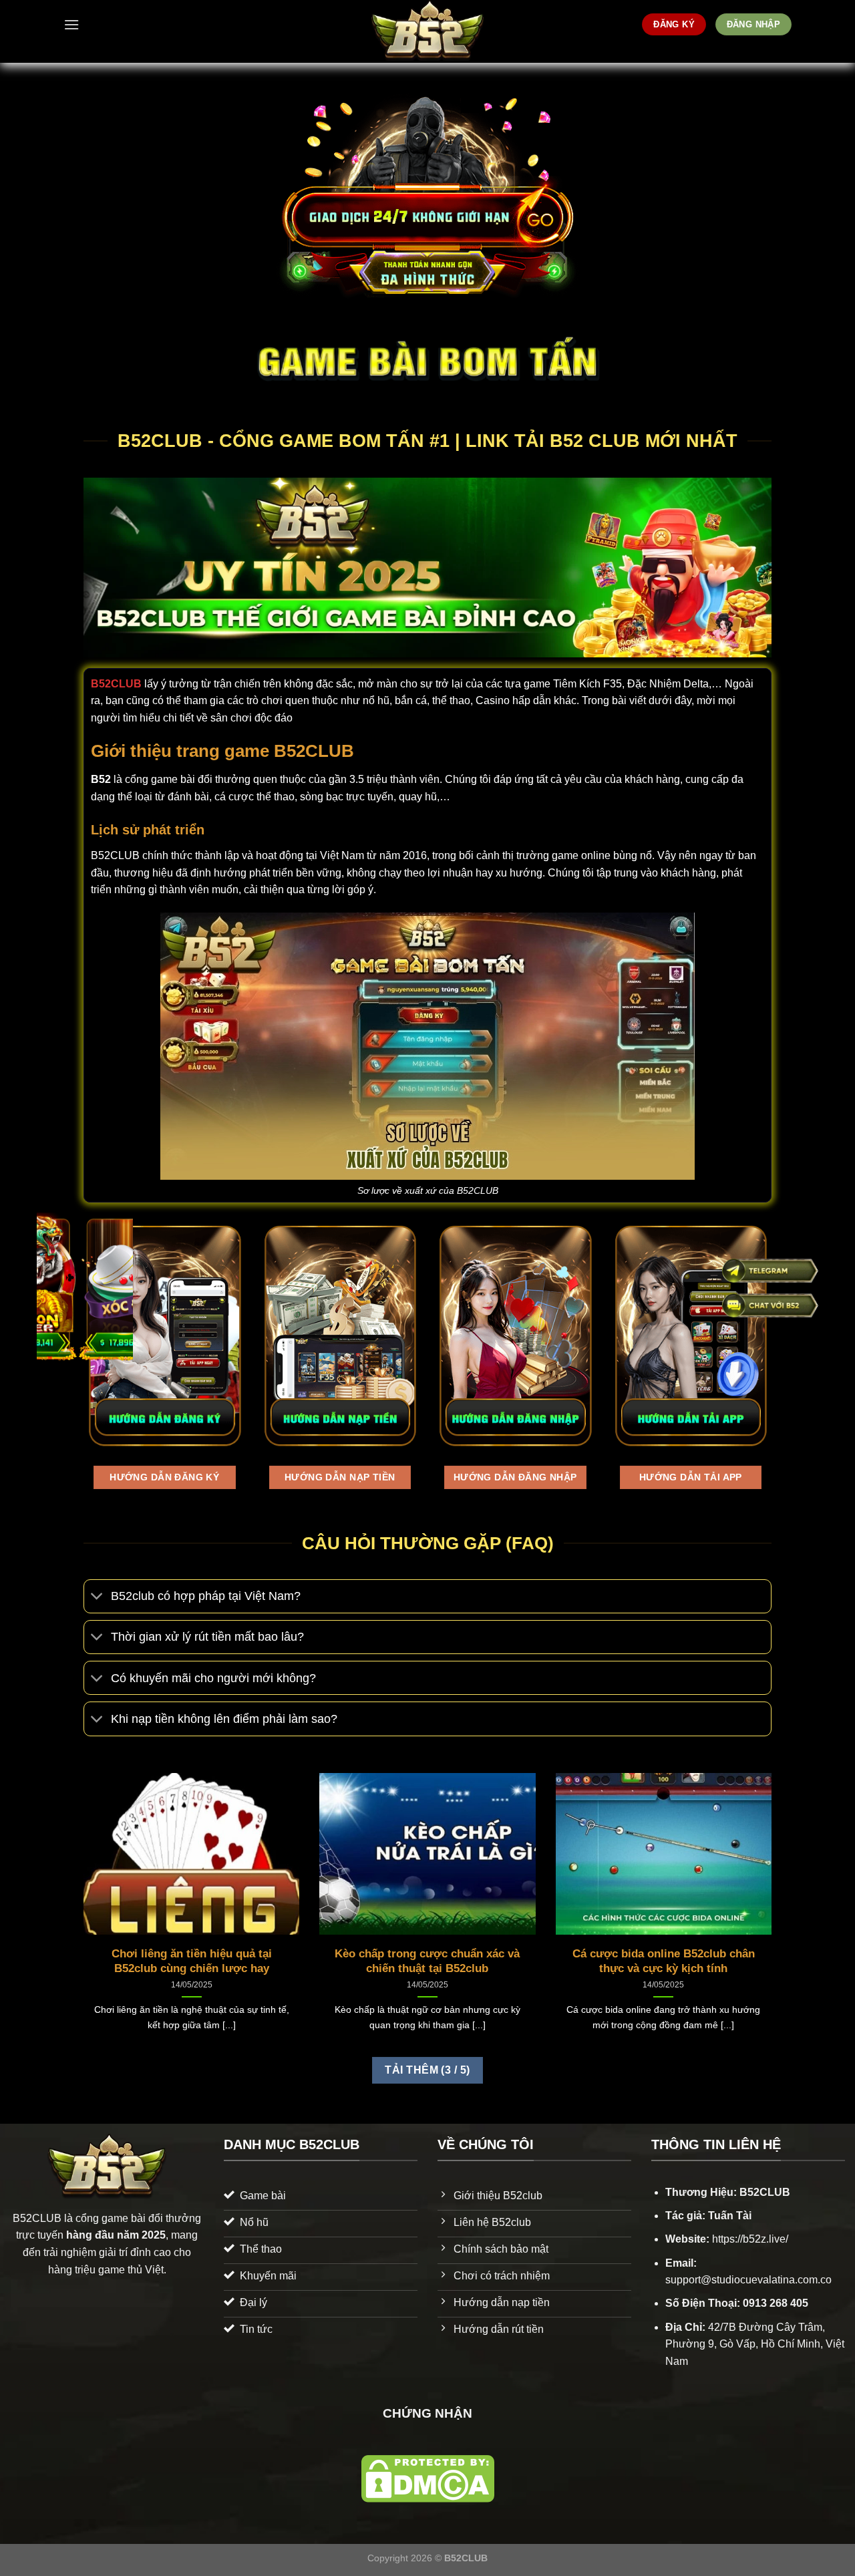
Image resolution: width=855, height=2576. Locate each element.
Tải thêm (427, 2070)
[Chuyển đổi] (97, 1598)
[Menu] (71, 24)
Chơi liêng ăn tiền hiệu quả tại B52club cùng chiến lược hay (192, 1961)
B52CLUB (116, 684)
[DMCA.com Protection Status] (428, 2478)
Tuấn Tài (730, 2216)
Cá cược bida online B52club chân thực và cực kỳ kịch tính (664, 1961)
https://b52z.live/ (750, 2239)
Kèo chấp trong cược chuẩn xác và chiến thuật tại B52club (427, 1961)
